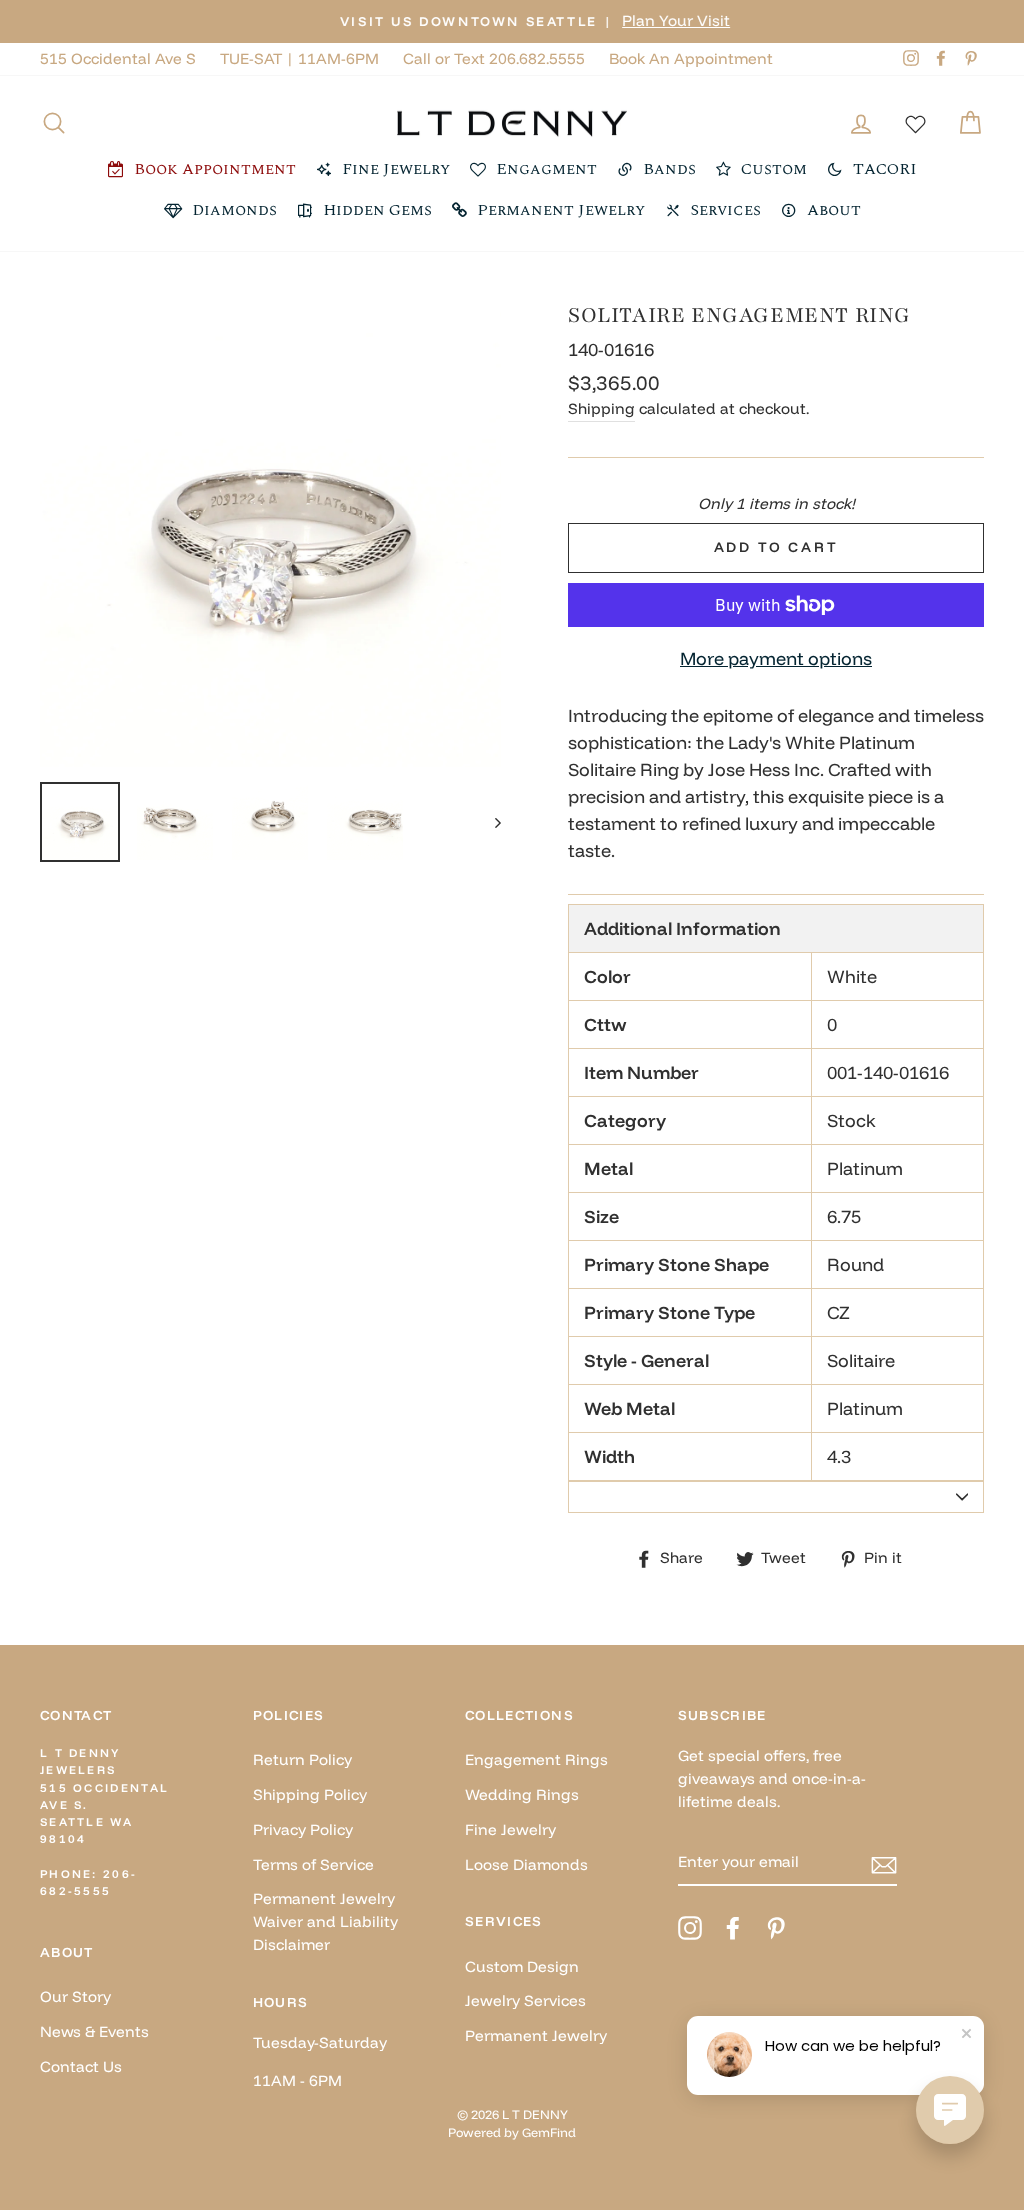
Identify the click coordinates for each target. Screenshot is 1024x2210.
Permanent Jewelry (536, 2035)
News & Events (94, 2031)
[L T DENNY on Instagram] (690, 1928)
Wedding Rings (522, 1794)
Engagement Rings (536, 1759)
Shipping (601, 408)
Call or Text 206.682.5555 (494, 58)
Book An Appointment (691, 58)
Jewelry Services (525, 2000)
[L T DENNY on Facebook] (733, 1928)
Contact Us (81, 2066)
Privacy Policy (303, 1829)
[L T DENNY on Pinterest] (776, 1928)
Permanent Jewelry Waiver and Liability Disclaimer (325, 1921)
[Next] (488, 822)
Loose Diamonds (526, 1864)
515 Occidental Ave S (118, 58)
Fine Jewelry (510, 1829)
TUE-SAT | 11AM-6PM (299, 58)
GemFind (549, 2132)
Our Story (75, 1996)
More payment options (776, 658)
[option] (512, 21)
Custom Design (522, 1966)
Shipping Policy (310, 1794)
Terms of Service (313, 1864)
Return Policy (302, 1759)
